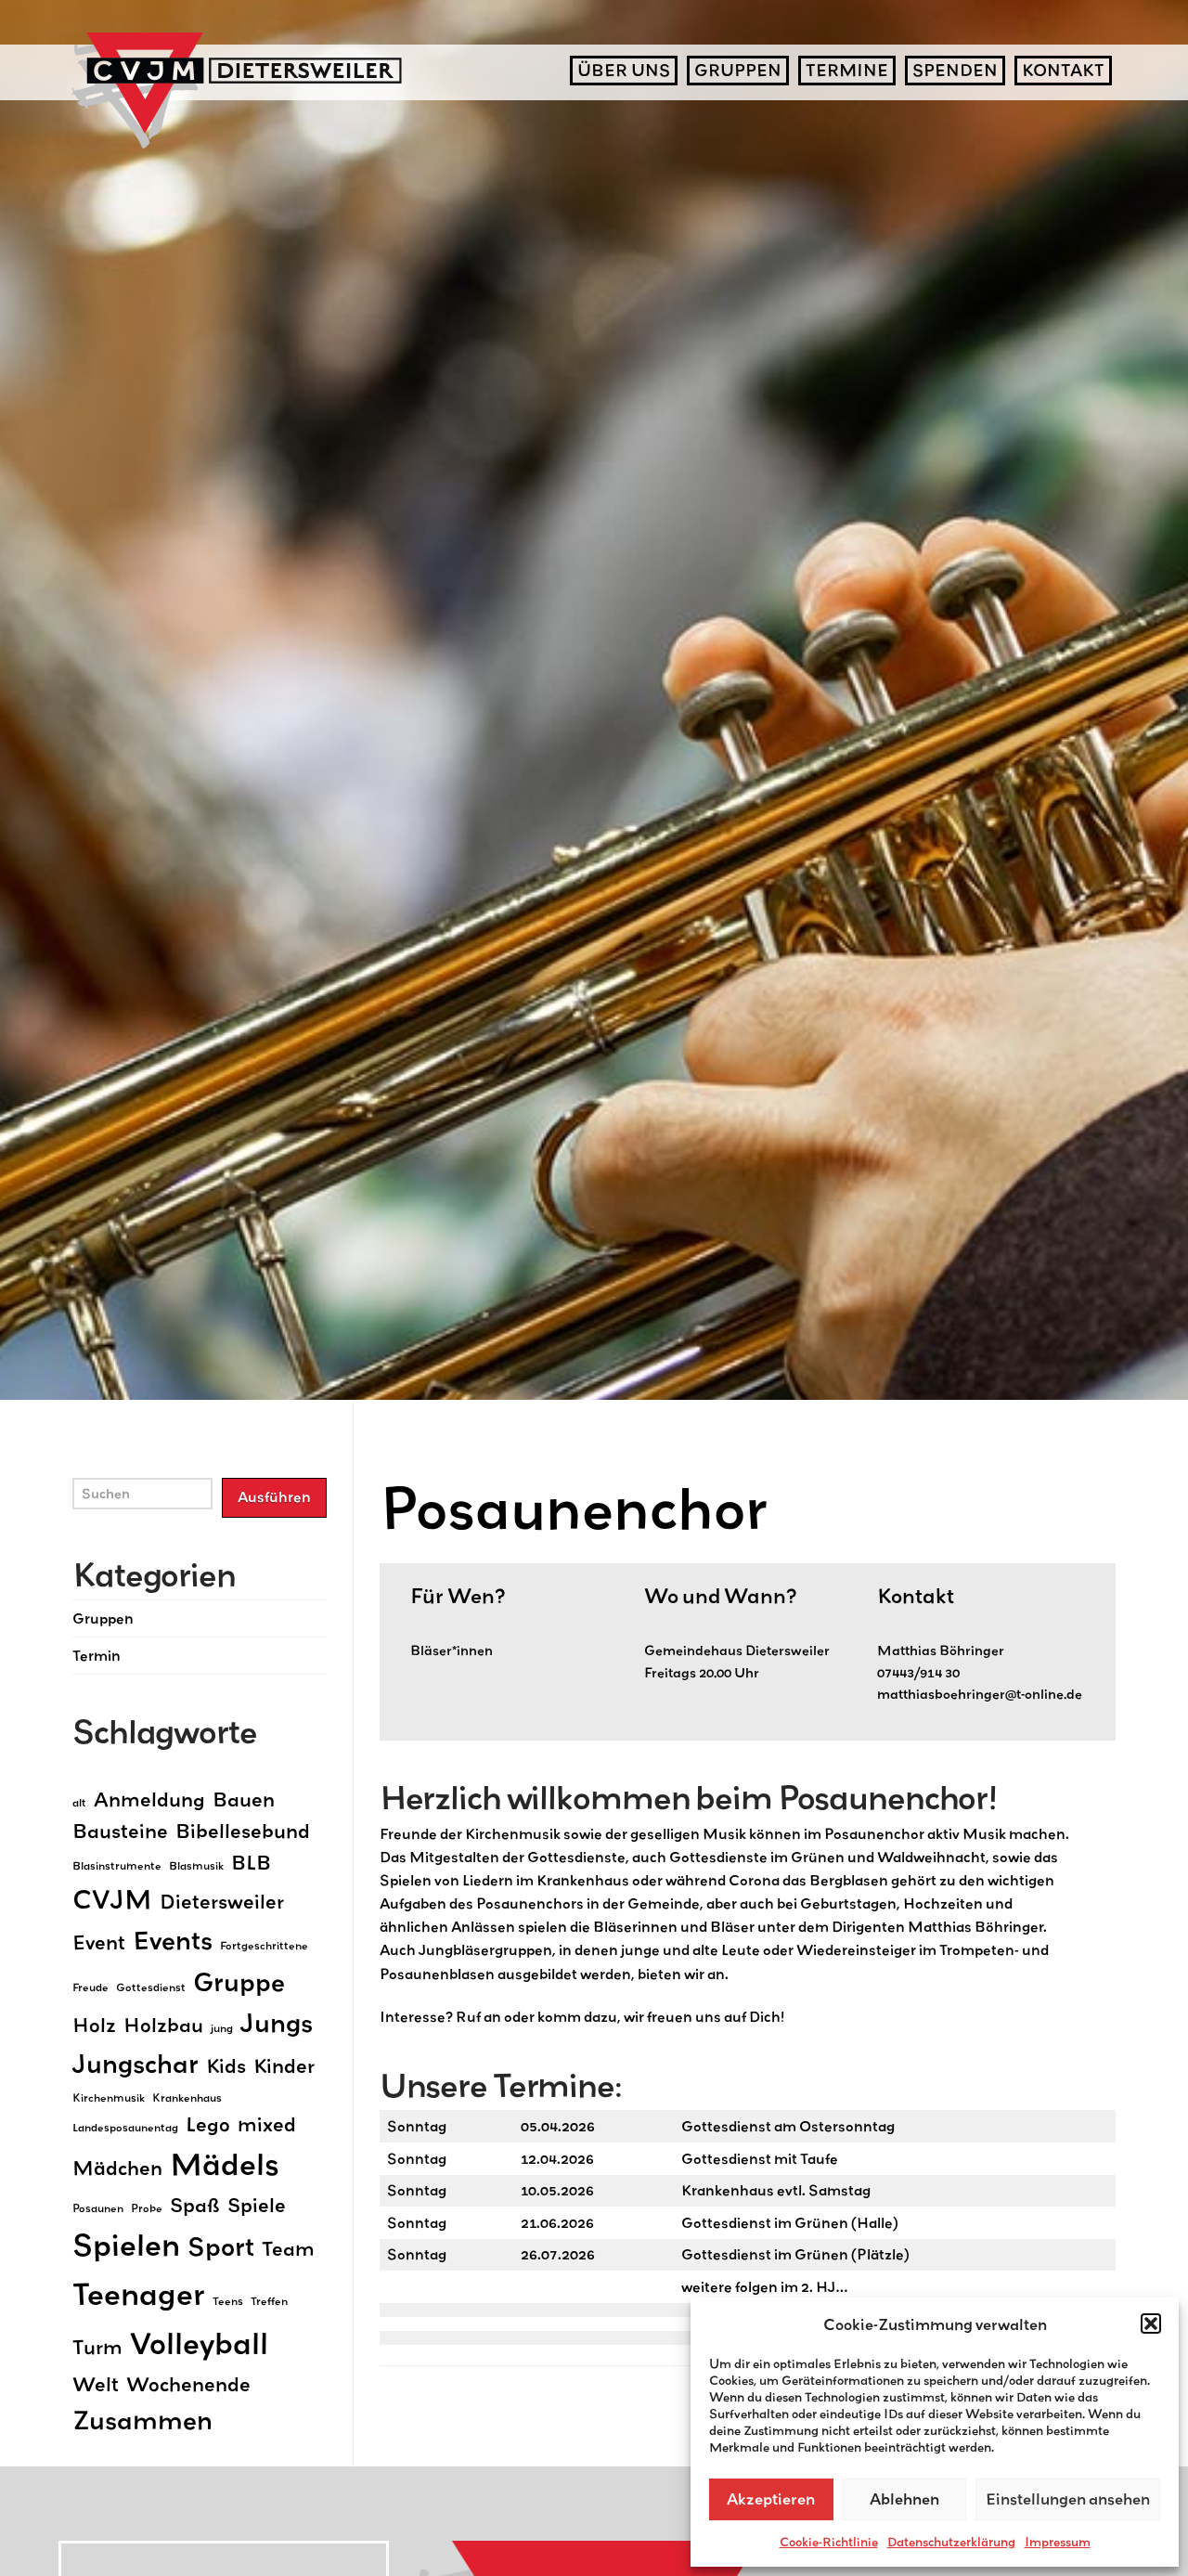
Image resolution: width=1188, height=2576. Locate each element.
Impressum (1058, 2542)
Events (173, 1940)
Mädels (225, 2163)
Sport (221, 2246)
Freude (90, 1987)
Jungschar (136, 2064)
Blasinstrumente (117, 1865)
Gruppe (239, 1982)
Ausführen (274, 1496)
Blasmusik (196, 1865)
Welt (96, 2384)
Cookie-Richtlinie (829, 2542)
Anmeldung (149, 1799)
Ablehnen (904, 2498)
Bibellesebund (243, 1831)
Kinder (284, 2065)
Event (99, 1942)
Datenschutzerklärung (951, 2542)
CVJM (112, 1899)
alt (79, 1802)
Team (288, 2248)
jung (222, 2028)
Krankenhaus (187, 2097)
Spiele (257, 2205)
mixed (267, 2124)
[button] (1151, 2324)
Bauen (244, 1799)
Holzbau (163, 2025)
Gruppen (103, 1618)
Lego (208, 2124)
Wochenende (188, 2384)
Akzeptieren (771, 2498)
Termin (97, 1655)
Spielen (126, 2244)
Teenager (139, 2293)
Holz (94, 2025)
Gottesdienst (151, 1987)
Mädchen (117, 2168)
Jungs (277, 2023)
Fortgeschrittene (264, 1945)
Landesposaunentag (125, 2127)
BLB (251, 1862)
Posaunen (98, 2208)
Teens (228, 2301)
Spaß (195, 2205)
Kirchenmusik (109, 2097)
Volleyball (199, 2343)
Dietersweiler (222, 1901)
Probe (147, 2208)
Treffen (269, 2301)
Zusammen (142, 2420)
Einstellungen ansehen (1068, 2498)
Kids (226, 2065)
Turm (97, 2347)
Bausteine (120, 1831)
